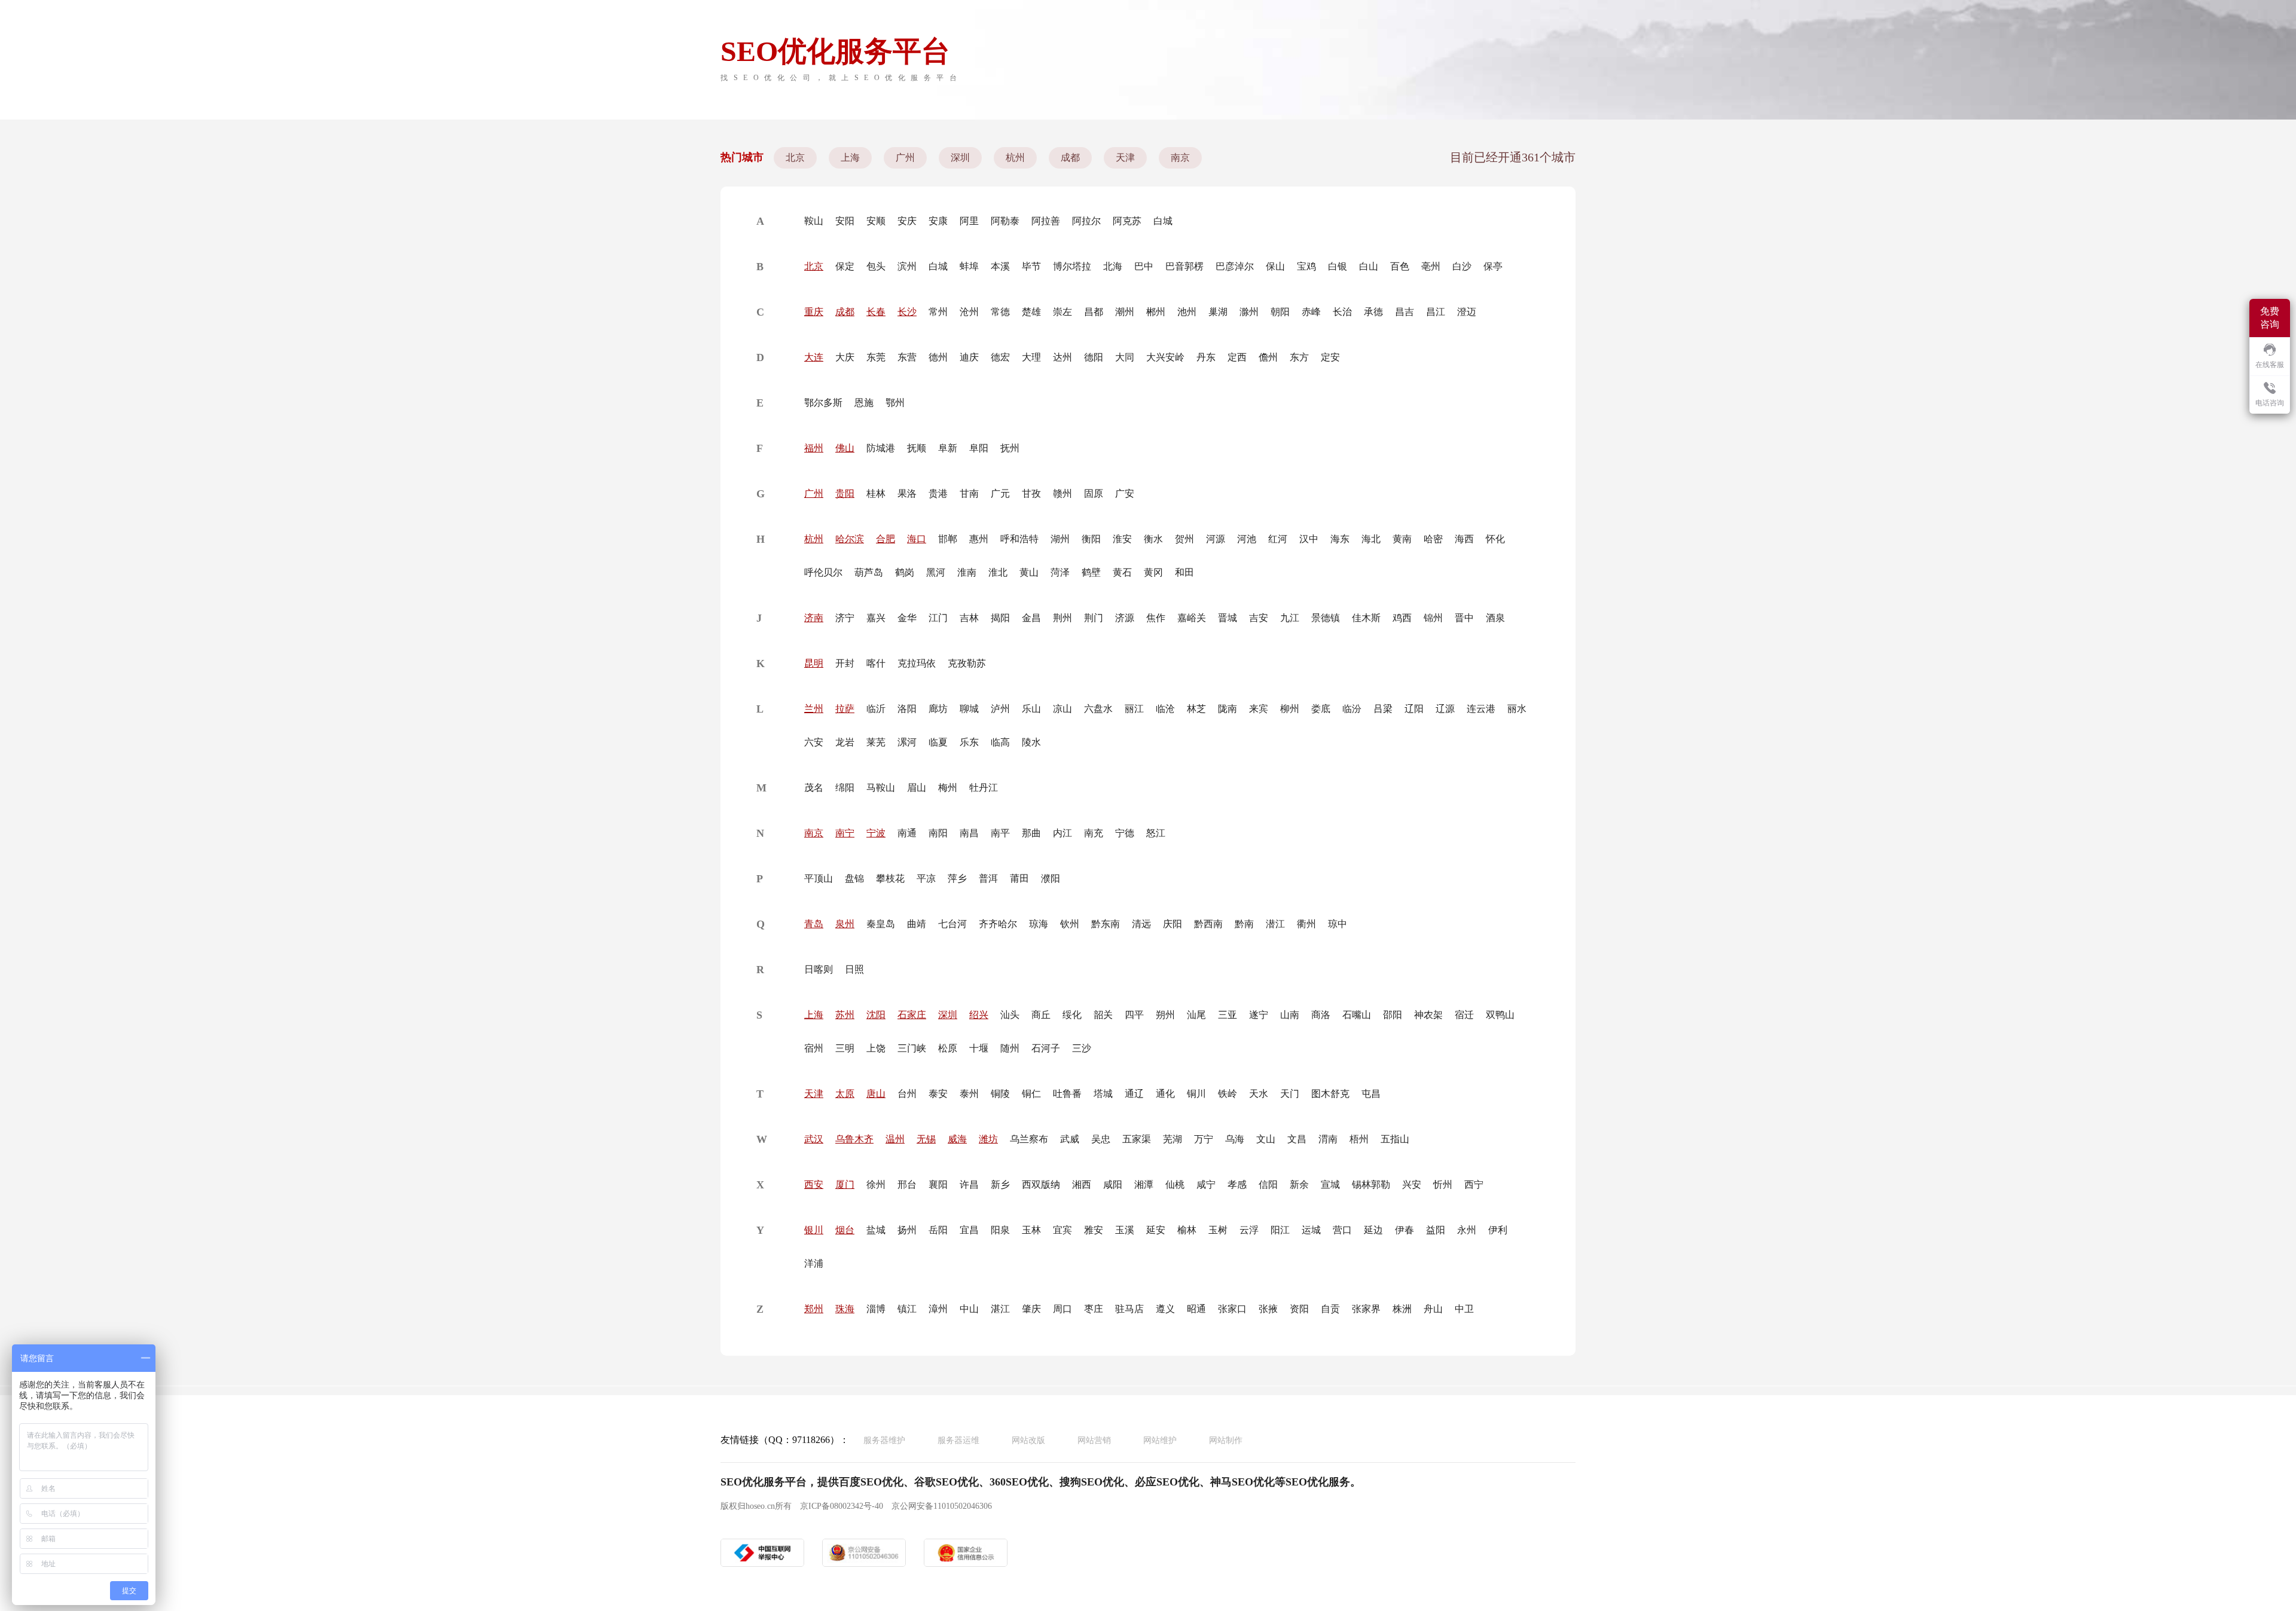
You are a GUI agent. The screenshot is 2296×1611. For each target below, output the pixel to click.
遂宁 (1259, 1015)
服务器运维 (958, 1440)
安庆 (907, 221)
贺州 (1184, 539)
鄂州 (895, 403)
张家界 (1366, 1309)
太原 (845, 1094)
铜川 (1196, 1094)
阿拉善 (1046, 221)
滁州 (1249, 312)
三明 (845, 1048)
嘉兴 (876, 618)
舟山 (1433, 1309)
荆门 (1094, 618)
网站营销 (1094, 1440)
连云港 (1481, 709)
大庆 (845, 357)
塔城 (1103, 1094)
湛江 (1000, 1309)
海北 (1371, 539)
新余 (1299, 1184)
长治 (1342, 312)
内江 (1062, 833)
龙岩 (845, 742)
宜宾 (1062, 1230)
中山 (969, 1309)
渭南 (1328, 1139)
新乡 (1000, 1184)
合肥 (886, 539)
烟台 (845, 1230)
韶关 (1103, 1015)
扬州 (907, 1230)
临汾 (1352, 709)
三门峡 (912, 1048)
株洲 (1402, 1309)
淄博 (876, 1309)
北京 (795, 158)
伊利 (1498, 1230)
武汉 (814, 1139)
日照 (854, 969)
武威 (1070, 1139)
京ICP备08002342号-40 (842, 1506)
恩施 (864, 403)
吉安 (1259, 618)
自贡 (1330, 1309)
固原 (1094, 493)
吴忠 (1101, 1139)
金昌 (1031, 618)
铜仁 (1031, 1094)
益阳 (1436, 1230)
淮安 (1122, 539)
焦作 (1156, 618)
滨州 (907, 266)
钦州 (1070, 924)
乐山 (1031, 709)
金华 (907, 618)
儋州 (1268, 357)
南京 (1180, 158)
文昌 (1297, 1139)
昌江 (1436, 312)
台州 (907, 1094)
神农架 (1428, 1015)
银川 (814, 1230)
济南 (814, 618)
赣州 (1062, 493)
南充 (1094, 833)
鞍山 (814, 221)
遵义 (1165, 1309)
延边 (1373, 1230)
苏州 (845, 1015)
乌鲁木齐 (854, 1139)
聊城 (969, 709)
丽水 (1517, 709)
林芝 (1196, 709)
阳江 (1280, 1230)
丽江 (1134, 709)
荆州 (1062, 618)
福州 (814, 448)
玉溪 (1125, 1230)
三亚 (1228, 1015)
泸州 (1000, 709)
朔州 (1165, 1015)
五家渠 (1137, 1139)
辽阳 (1414, 709)
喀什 (876, 663)
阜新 (948, 448)
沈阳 (876, 1015)
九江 (1290, 618)
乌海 (1235, 1139)
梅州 (948, 788)
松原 (948, 1048)
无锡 (926, 1139)
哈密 (1433, 539)
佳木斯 (1366, 618)
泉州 (845, 924)
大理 (1031, 357)
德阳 (1094, 357)
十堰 (979, 1048)
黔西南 (1208, 924)
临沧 (1165, 709)
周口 (1062, 1309)
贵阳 (845, 493)
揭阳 (1000, 618)
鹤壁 (1091, 572)
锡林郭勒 (1371, 1184)
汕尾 (1196, 1015)
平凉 (926, 878)
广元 (1000, 493)
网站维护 (1160, 1440)
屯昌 (1371, 1094)
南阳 (938, 833)
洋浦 (814, 1263)
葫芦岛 (869, 572)
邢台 (907, 1184)
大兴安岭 (1165, 357)
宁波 (876, 833)
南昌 (969, 833)
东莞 (876, 357)
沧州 (969, 312)
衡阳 (1091, 539)
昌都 (1094, 312)
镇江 (907, 1309)
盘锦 (854, 878)
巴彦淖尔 (1235, 266)
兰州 (814, 709)
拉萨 (845, 709)
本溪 (1000, 266)
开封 (845, 663)
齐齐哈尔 (998, 924)
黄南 (1402, 539)
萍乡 (957, 878)
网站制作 (1226, 1440)
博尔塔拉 (1072, 266)
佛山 (845, 448)
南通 (907, 833)
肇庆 (1031, 1309)
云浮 (1249, 1230)
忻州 (1443, 1184)
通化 (1165, 1094)
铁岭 (1228, 1094)
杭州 (1015, 158)
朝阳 (1280, 312)
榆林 (1187, 1230)
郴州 (1156, 312)
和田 (1184, 572)
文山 (1266, 1139)
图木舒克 (1330, 1094)
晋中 (1464, 618)
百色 (1400, 266)
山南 (1290, 1015)
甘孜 (1031, 493)
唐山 (876, 1094)
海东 (1340, 539)
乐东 (969, 742)
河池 (1247, 539)
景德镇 (1326, 618)
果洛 (907, 493)
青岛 (814, 924)
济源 (1125, 618)
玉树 (1218, 1230)
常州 (938, 312)
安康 (938, 221)
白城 (1163, 221)
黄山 (1029, 572)
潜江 (1275, 924)
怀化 (1495, 539)
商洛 (1321, 1015)
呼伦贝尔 (823, 572)
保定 (845, 266)
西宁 (1474, 1184)
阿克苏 (1127, 221)
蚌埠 (969, 266)
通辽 (1134, 1094)
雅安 (1094, 1230)
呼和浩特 (1019, 539)
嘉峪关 (1192, 618)
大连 (814, 357)
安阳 (845, 221)
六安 (814, 742)
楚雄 (1031, 312)
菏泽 (1060, 572)
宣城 (1330, 1184)
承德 (1373, 312)
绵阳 (845, 788)
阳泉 (1000, 1230)
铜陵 (1000, 1094)
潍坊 (988, 1139)
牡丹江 (984, 788)
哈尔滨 (850, 539)
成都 (1070, 158)
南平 (1000, 833)
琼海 (1039, 924)
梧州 (1359, 1139)
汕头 (1010, 1015)
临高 (1000, 742)
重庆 (814, 312)
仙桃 (1175, 1184)
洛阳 (907, 709)
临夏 (938, 742)
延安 (1156, 1230)
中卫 (1464, 1309)
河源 (1216, 539)
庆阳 (1173, 924)
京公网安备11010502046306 (942, 1506)
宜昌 (969, 1230)
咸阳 (1113, 1184)
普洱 (988, 878)
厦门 (845, 1184)
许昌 (969, 1184)
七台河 (952, 924)
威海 (957, 1139)
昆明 (814, 663)
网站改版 (1028, 1440)
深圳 (960, 158)
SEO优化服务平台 (835, 51)
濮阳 (1051, 878)
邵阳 (1393, 1015)
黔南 (1244, 924)
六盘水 (1098, 709)
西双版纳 (1041, 1184)
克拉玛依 (917, 663)
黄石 (1122, 572)
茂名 (814, 788)
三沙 (1082, 1048)
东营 (907, 357)
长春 (876, 312)
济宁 (845, 618)
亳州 (1431, 266)
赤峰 (1311, 312)
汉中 (1309, 539)
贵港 (938, 493)
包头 (876, 266)
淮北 (998, 572)
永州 (1467, 1230)
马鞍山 (881, 788)
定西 (1237, 357)
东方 (1299, 357)
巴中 (1144, 266)
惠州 (979, 539)
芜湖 (1173, 1139)
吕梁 (1383, 709)
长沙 (907, 312)
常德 (1000, 312)
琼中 (1338, 924)
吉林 (969, 618)
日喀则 (819, 969)
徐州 (876, 1184)
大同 (1125, 357)
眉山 (917, 788)
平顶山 (819, 878)
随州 (1010, 1048)
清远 (1141, 924)
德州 (938, 357)
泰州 (969, 1094)
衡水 (1153, 539)
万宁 (1204, 1139)
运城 (1311, 1230)
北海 (1113, 266)
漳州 (938, 1309)
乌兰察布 (1029, 1139)
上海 (850, 158)
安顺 (876, 221)
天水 (1259, 1094)
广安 (1125, 493)
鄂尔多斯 (823, 403)
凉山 (1062, 709)
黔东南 (1106, 924)
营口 (1342, 1230)
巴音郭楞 (1184, 266)
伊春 (1405, 1230)
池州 (1187, 312)
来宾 (1259, 709)
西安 (814, 1184)
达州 (1062, 357)
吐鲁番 (1067, 1094)
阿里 (969, 221)
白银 (1338, 266)
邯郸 (948, 539)
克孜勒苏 (967, 663)
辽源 (1445, 709)
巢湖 (1218, 312)
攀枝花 (890, 878)
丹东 (1206, 357)
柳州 (1290, 709)
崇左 (1062, 312)
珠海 (845, 1309)
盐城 (876, 1230)
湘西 (1082, 1184)
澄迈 (1467, 312)
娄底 (1321, 709)
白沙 (1462, 266)
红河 (1278, 539)
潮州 (1125, 312)
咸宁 (1206, 1184)
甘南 (969, 493)
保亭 (1493, 266)
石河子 (1046, 1048)
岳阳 (938, 1230)
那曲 (1031, 833)
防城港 (881, 448)
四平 (1134, 1015)
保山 (1275, 266)
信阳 (1268, 1184)
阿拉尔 (1086, 221)
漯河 (907, 742)
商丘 (1041, 1015)
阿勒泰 (1005, 221)
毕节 (1031, 266)
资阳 (1299, 1309)
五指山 (1395, 1139)
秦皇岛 (881, 924)
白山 (1369, 266)
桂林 (876, 493)
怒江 (1156, 833)
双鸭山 (1500, 1015)
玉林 (1031, 1230)
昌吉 (1405, 312)
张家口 (1232, 1309)
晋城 (1228, 618)
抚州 (1010, 448)
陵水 (1031, 742)
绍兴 (979, 1015)
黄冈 (1153, 572)
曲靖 (917, 924)
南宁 (845, 833)
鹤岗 (905, 572)
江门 (938, 618)
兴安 (1412, 1184)
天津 (1125, 158)
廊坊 (938, 709)
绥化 (1072, 1015)
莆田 (1019, 878)
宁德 (1125, 833)
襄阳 (938, 1184)
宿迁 (1464, 1015)
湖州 (1060, 539)
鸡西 (1402, 618)
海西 (1464, 539)
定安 (1330, 357)
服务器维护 (884, 1440)
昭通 (1196, 1309)
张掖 (1268, 1309)
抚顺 (917, 448)
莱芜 (876, 742)
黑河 (936, 572)
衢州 (1306, 924)
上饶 (876, 1048)
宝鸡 (1306, 266)
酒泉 (1495, 618)
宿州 (814, 1048)
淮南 (967, 572)
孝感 (1237, 1184)
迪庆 (969, 357)
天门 (1290, 1094)
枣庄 (1094, 1309)
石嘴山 (1357, 1015)
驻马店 (1129, 1309)
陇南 (1228, 709)
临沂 (876, 709)
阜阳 (979, 448)
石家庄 (912, 1015)
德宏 (1000, 357)
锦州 (1433, 618)
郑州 (814, 1309)
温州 (895, 1139)
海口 (917, 539)
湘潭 (1144, 1184)
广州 (905, 158)
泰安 (938, 1094)
